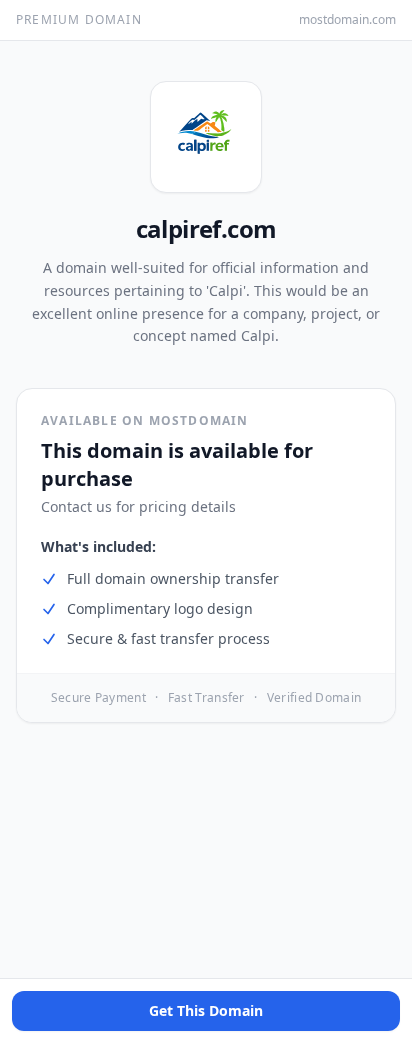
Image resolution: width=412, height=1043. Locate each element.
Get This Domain (206, 1010)
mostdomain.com (347, 20)
